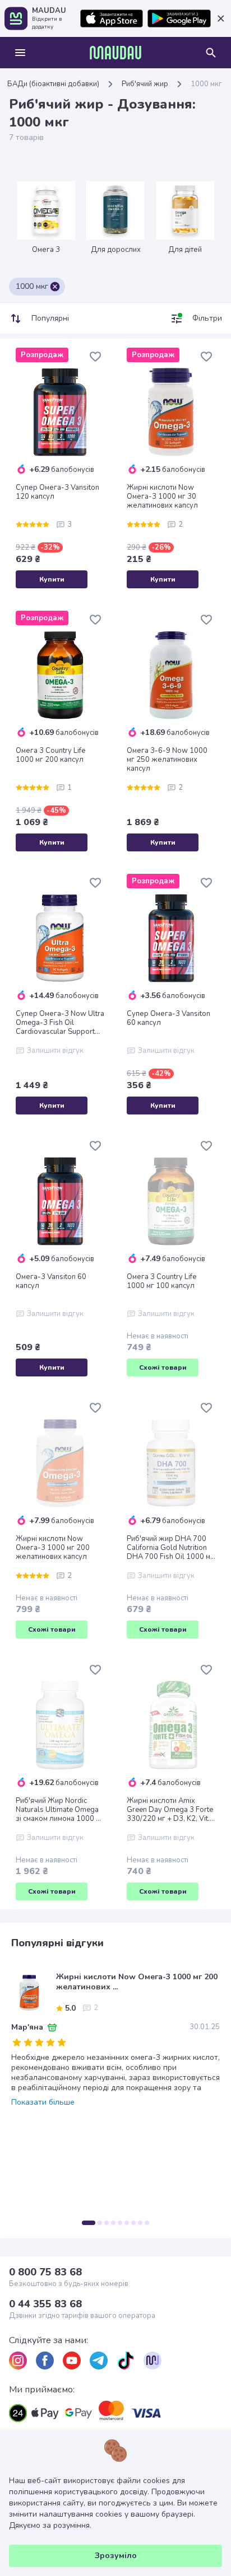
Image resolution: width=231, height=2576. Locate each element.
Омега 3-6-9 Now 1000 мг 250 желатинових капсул (167, 760)
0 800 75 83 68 (45, 2272)
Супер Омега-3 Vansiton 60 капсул (168, 1018)
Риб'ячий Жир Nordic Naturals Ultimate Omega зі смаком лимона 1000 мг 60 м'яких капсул (60, 1810)
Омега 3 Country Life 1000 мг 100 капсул (161, 1281)
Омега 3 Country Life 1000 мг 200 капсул (50, 755)
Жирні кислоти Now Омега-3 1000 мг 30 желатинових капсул (162, 497)
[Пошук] (211, 53)
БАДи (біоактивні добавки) (53, 84)
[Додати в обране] (95, 357)
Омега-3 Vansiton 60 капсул (51, 1281)
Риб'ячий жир (145, 84)
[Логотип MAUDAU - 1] (115, 53)
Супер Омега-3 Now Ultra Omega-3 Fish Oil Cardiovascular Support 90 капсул (60, 1023)
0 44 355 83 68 (45, 2304)
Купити (52, 579)
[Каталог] (20, 53)
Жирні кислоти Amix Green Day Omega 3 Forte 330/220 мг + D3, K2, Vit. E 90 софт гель (171, 1810)
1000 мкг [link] (206, 84)
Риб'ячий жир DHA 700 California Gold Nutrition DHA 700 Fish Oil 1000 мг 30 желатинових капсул (170, 1548)
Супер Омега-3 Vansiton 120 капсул (57, 492)
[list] (18, 2360)
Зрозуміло (116, 2556)
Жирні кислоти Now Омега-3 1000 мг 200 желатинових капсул (53, 1548)
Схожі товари (163, 1367)
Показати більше (43, 2102)
